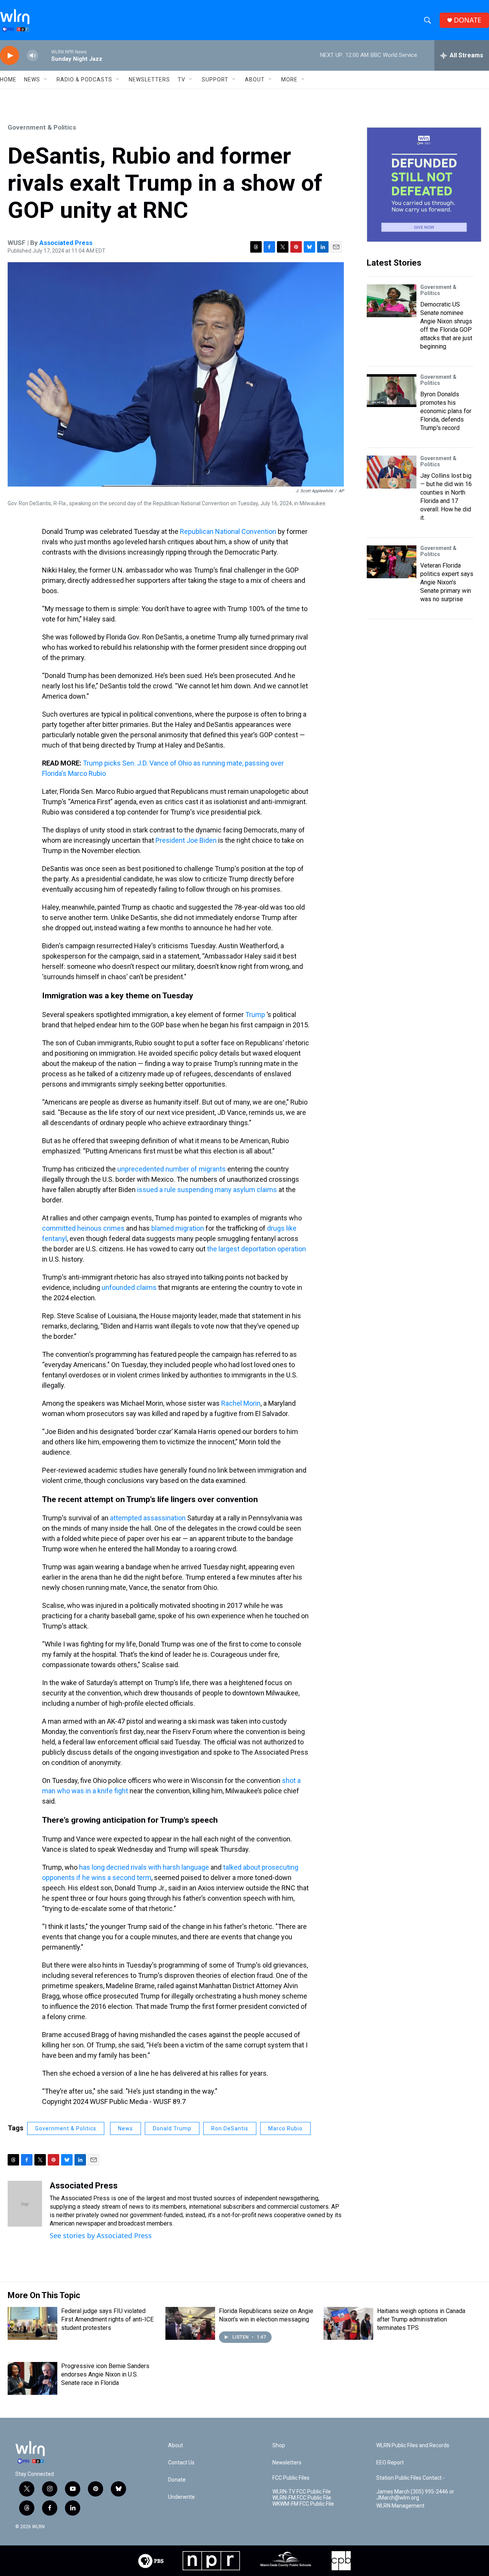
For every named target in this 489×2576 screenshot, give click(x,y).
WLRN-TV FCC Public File (302, 2492)
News (125, 2128)
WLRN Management (400, 2506)
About (255, 79)
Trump (255, 1015)
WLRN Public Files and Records (413, 2445)
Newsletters (149, 79)
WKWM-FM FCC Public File (303, 2504)
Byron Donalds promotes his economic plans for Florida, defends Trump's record (446, 411)
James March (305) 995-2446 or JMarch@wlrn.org (415, 2495)
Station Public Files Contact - (410, 2478)
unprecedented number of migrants (172, 1169)
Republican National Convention (228, 531)
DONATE (468, 20)
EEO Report (390, 2463)
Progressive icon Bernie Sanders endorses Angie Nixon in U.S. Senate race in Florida (105, 2374)
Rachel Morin (241, 1403)
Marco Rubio (285, 2128)
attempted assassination (148, 1518)
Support (215, 79)
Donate (177, 2480)
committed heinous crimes (83, 1228)
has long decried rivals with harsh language (144, 1867)
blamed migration (178, 1228)
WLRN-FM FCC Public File (302, 2498)
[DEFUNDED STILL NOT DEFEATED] (424, 185)
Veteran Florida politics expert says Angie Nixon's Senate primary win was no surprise (447, 582)
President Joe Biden (186, 840)
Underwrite (181, 2497)
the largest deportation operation (257, 1249)
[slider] (45, 55)
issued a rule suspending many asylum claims (207, 1190)
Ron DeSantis (230, 2128)
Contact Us (181, 2463)
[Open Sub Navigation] (46, 79)
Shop (279, 2445)
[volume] (32, 56)
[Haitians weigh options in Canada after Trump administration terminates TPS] (348, 2323)
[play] (10, 56)
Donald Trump (172, 2128)
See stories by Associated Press (101, 2235)
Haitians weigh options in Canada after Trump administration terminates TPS (421, 2319)
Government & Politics (42, 127)
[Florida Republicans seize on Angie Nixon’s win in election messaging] (190, 2323)
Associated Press (66, 243)
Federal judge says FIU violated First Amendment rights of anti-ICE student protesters (107, 2319)
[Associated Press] (25, 2204)
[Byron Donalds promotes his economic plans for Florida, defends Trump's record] (392, 391)
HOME (8, 79)
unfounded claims (129, 1287)
